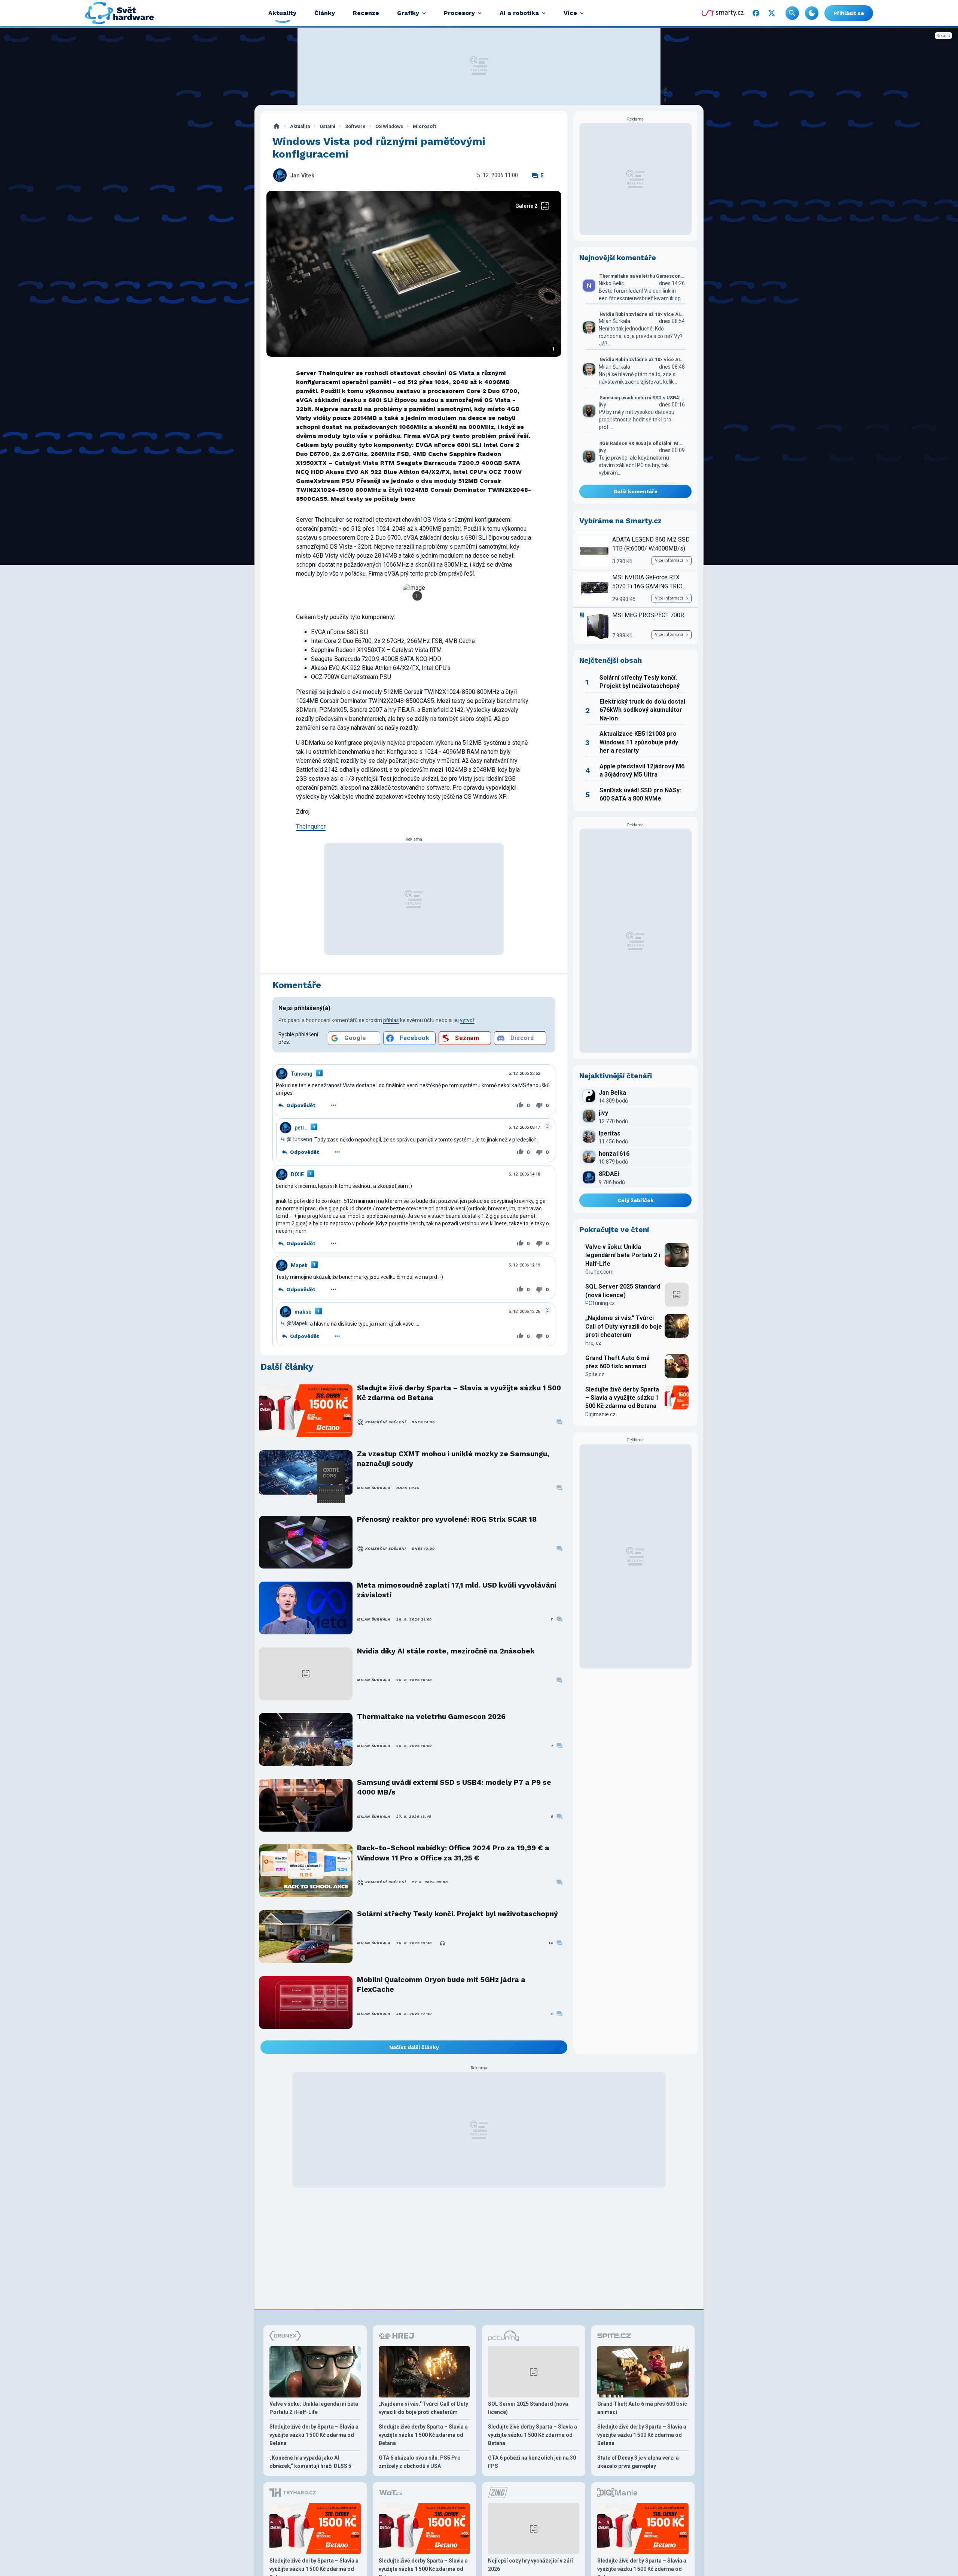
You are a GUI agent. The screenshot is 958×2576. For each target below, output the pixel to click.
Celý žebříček (636, 1200)
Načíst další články (414, 2047)
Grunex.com (599, 1272)
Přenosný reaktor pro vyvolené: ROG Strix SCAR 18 (447, 1519)
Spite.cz (595, 1374)
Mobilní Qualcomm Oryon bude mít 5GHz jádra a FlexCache (441, 1984)
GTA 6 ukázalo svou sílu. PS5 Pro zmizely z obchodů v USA (420, 2462)
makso (303, 1312)
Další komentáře (636, 491)
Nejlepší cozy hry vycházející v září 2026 (530, 2565)
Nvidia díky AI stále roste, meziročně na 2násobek (446, 1651)
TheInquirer (311, 827)
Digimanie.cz (600, 1414)
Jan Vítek (302, 176)
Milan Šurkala (374, 1488)
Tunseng (302, 1074)
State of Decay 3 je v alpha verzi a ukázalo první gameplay (638, 2462)
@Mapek (297, 1323)
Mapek (299, 1265)
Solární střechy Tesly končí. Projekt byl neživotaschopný (457, 1914)
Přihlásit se (849, 13)
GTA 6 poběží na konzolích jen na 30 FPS (532, 2462)
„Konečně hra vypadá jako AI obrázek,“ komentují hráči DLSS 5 (310, 2462)
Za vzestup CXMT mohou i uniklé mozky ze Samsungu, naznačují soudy (453, 1459)
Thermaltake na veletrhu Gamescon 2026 (431, 1717)
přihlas (391, 1020)
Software (355, 126)
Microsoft (424, 126)
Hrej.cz (593, 1343)
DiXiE (297, 1174)
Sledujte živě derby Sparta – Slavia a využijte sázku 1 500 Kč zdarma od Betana (459, 1393)
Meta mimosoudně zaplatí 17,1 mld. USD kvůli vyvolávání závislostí (457, 1590)
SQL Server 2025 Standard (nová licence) (623, 1291)
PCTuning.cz (600, 1303)
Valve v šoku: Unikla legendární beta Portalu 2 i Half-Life (623, 1255)
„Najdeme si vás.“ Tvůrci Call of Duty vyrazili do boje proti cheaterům (624, 1326)
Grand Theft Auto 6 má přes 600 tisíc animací (617, 1362)
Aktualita (300, 126)
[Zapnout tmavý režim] (812, 13)
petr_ (301, 1128)
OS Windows (389, 126)
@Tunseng (299, 1139)
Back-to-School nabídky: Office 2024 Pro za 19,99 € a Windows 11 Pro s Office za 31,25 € (453, 1853)
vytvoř (467, 1020)
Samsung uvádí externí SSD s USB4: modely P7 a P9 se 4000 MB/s (454, 1787)
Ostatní (327, 126)
